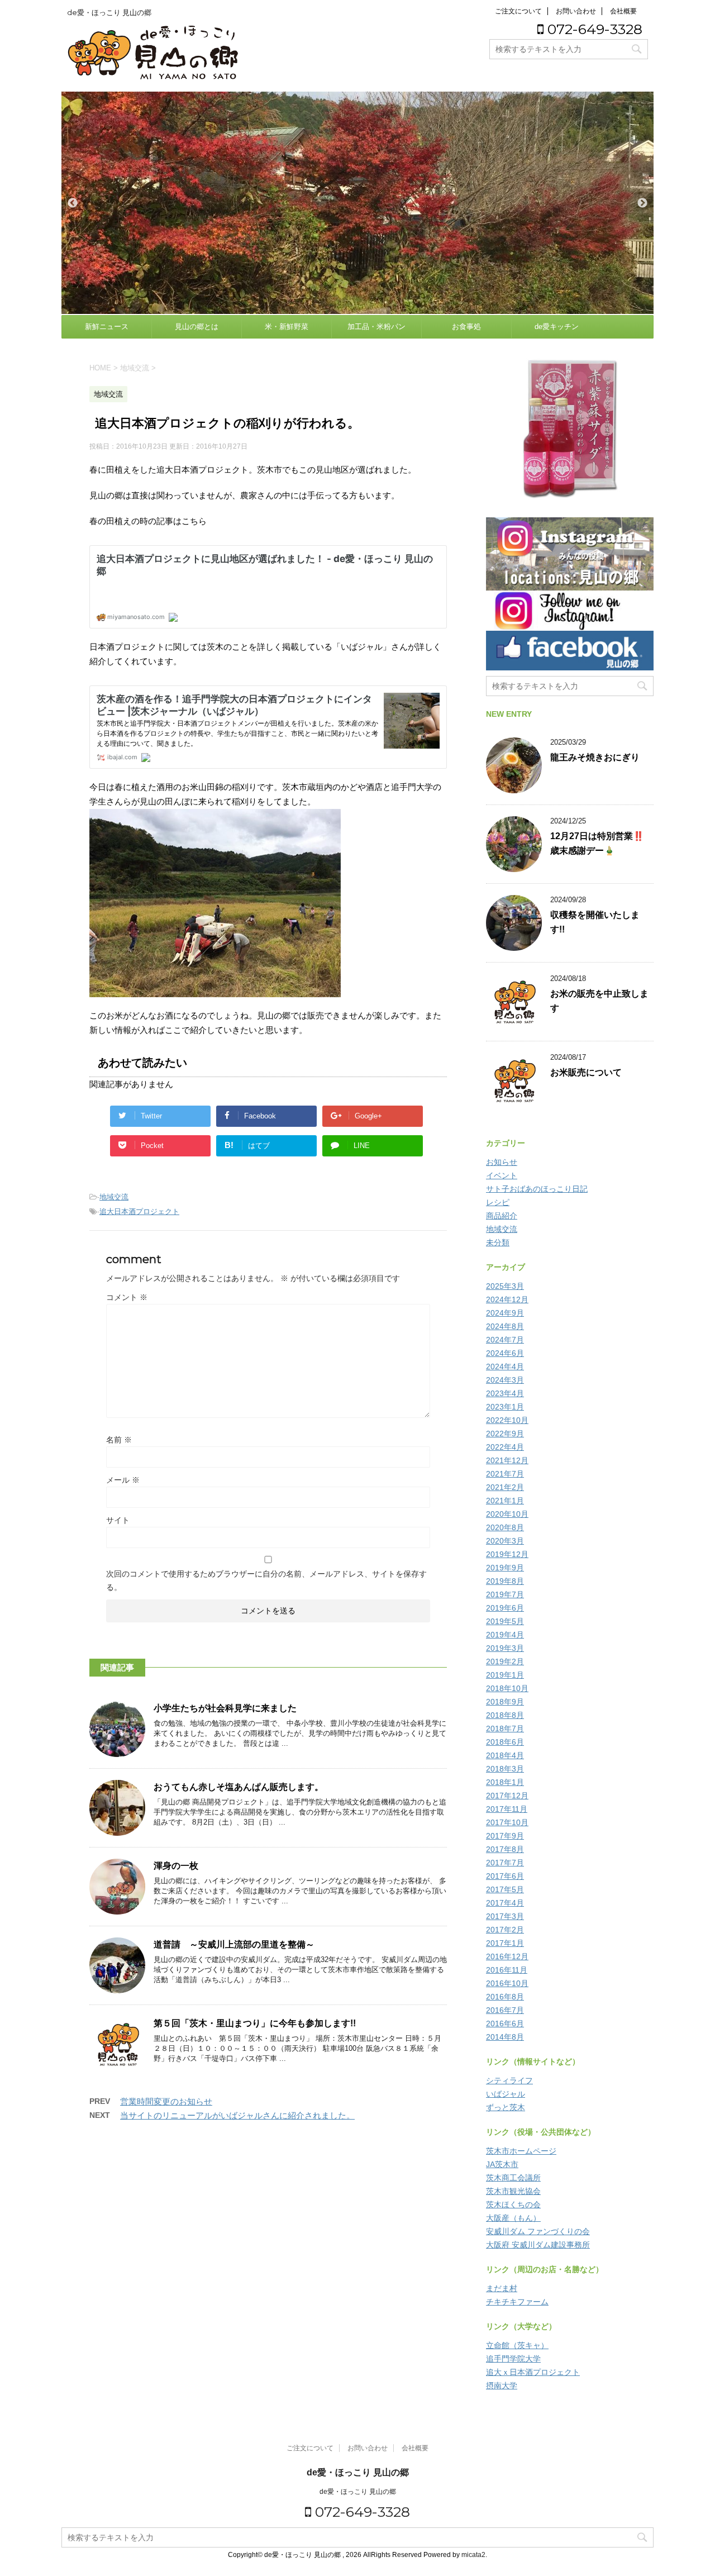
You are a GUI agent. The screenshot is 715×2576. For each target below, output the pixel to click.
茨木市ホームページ (521, 2151)
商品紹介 (502, 1216)
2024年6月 (505, 1353)
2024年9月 (505, 1313)
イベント (502, 1175)
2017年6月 (505, 1876)
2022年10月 (507, 1420)
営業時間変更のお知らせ (166, 2101)
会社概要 (623, 11)
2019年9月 (505, 1568)
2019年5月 (505, 1621)
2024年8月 (505, 1326)
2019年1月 (505, 1675)
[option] (357, 203)
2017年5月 (505, 1889)
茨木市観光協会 (513, 2191)
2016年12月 (507, 1956)
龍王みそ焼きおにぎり (595, 757)
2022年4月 (505, 1447)
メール (123, 1480)
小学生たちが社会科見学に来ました (225, 1708)
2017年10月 (507, 1822)
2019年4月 (505, 1635)
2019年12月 (507, 1554)
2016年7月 (505, 2010)
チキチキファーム (517, 2302)
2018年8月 (505, 1715)
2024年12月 (507, 1299)
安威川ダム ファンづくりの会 (538, 2231)
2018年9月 (505, 1702)
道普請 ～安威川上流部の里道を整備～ (234, 1944)
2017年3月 (505, 1916)
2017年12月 (507, 1796)
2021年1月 (505, 1501)
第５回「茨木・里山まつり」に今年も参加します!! (255, 2023)
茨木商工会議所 (513, 2178)
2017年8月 (505, 1849)
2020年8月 (505, 1527)
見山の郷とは (197, 327)
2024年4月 (505, 1366)
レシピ (498, 1202)
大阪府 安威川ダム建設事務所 (538, 2245)
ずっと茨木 (506, 2107)
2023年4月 (505, 1393)
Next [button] (642, 203)
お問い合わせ (576, 11)
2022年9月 (505, 1434)
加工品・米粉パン (376, 327)
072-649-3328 (593, 29)
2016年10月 (507, 1983)
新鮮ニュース (107, 327)
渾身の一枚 (176, 1866)
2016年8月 (505, 1997)
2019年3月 (505, 1648)
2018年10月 (507, 1688)
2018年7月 (505, 1729)
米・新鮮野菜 (287, 327)
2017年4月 (505, 1903)
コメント (127, 1297)
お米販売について (586, 1072)
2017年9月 (505, 1836)
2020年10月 (507, 1514)
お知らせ (502, 1162)
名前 (119, 1440)
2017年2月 (505, 1930)
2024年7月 (505, 1340)
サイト (118, 1520)
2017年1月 (505, 1943)
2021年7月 (505, 1474)
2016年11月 (507, 1970)
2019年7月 (505, 1594)
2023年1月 (505, 1407)
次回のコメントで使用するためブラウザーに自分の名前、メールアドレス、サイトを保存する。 (266, 1580)
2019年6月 (505, 1608)
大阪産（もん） (513, 2218)
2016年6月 (505, 2023)
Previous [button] (73, 203)
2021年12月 (507, 1460)
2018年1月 (505, 1782)
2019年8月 (505, 1581)
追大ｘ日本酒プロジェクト (533, 2372)
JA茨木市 (502, 2164)
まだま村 (502, 2288)
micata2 (473, 2555)
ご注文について (518, 11)
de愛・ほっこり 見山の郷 (358, 2472)
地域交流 (114, 1197)
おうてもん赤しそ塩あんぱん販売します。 (239, 1787)
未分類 (498, 1242)
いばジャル (506, 2094)
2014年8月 (505, 2037)
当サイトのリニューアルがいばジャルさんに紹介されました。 (237, 2115)
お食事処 (466, 327)
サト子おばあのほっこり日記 (537, 1189)
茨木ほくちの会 (513, 2204)
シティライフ (509, 2080)
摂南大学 (502, 2385)
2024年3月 (505, 1380)
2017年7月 (505, 1863)
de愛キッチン (557, 327)
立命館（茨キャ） (517, 2345)
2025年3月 (505, 1286)
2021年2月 (505, 1487)
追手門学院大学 (513, 2359)
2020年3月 (505, 1541)
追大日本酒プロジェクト (139, 1211)
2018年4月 (505, 1755)
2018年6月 (505, 1742)
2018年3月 (505, 1769)
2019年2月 (505, 1661)
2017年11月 (507, 1809)
